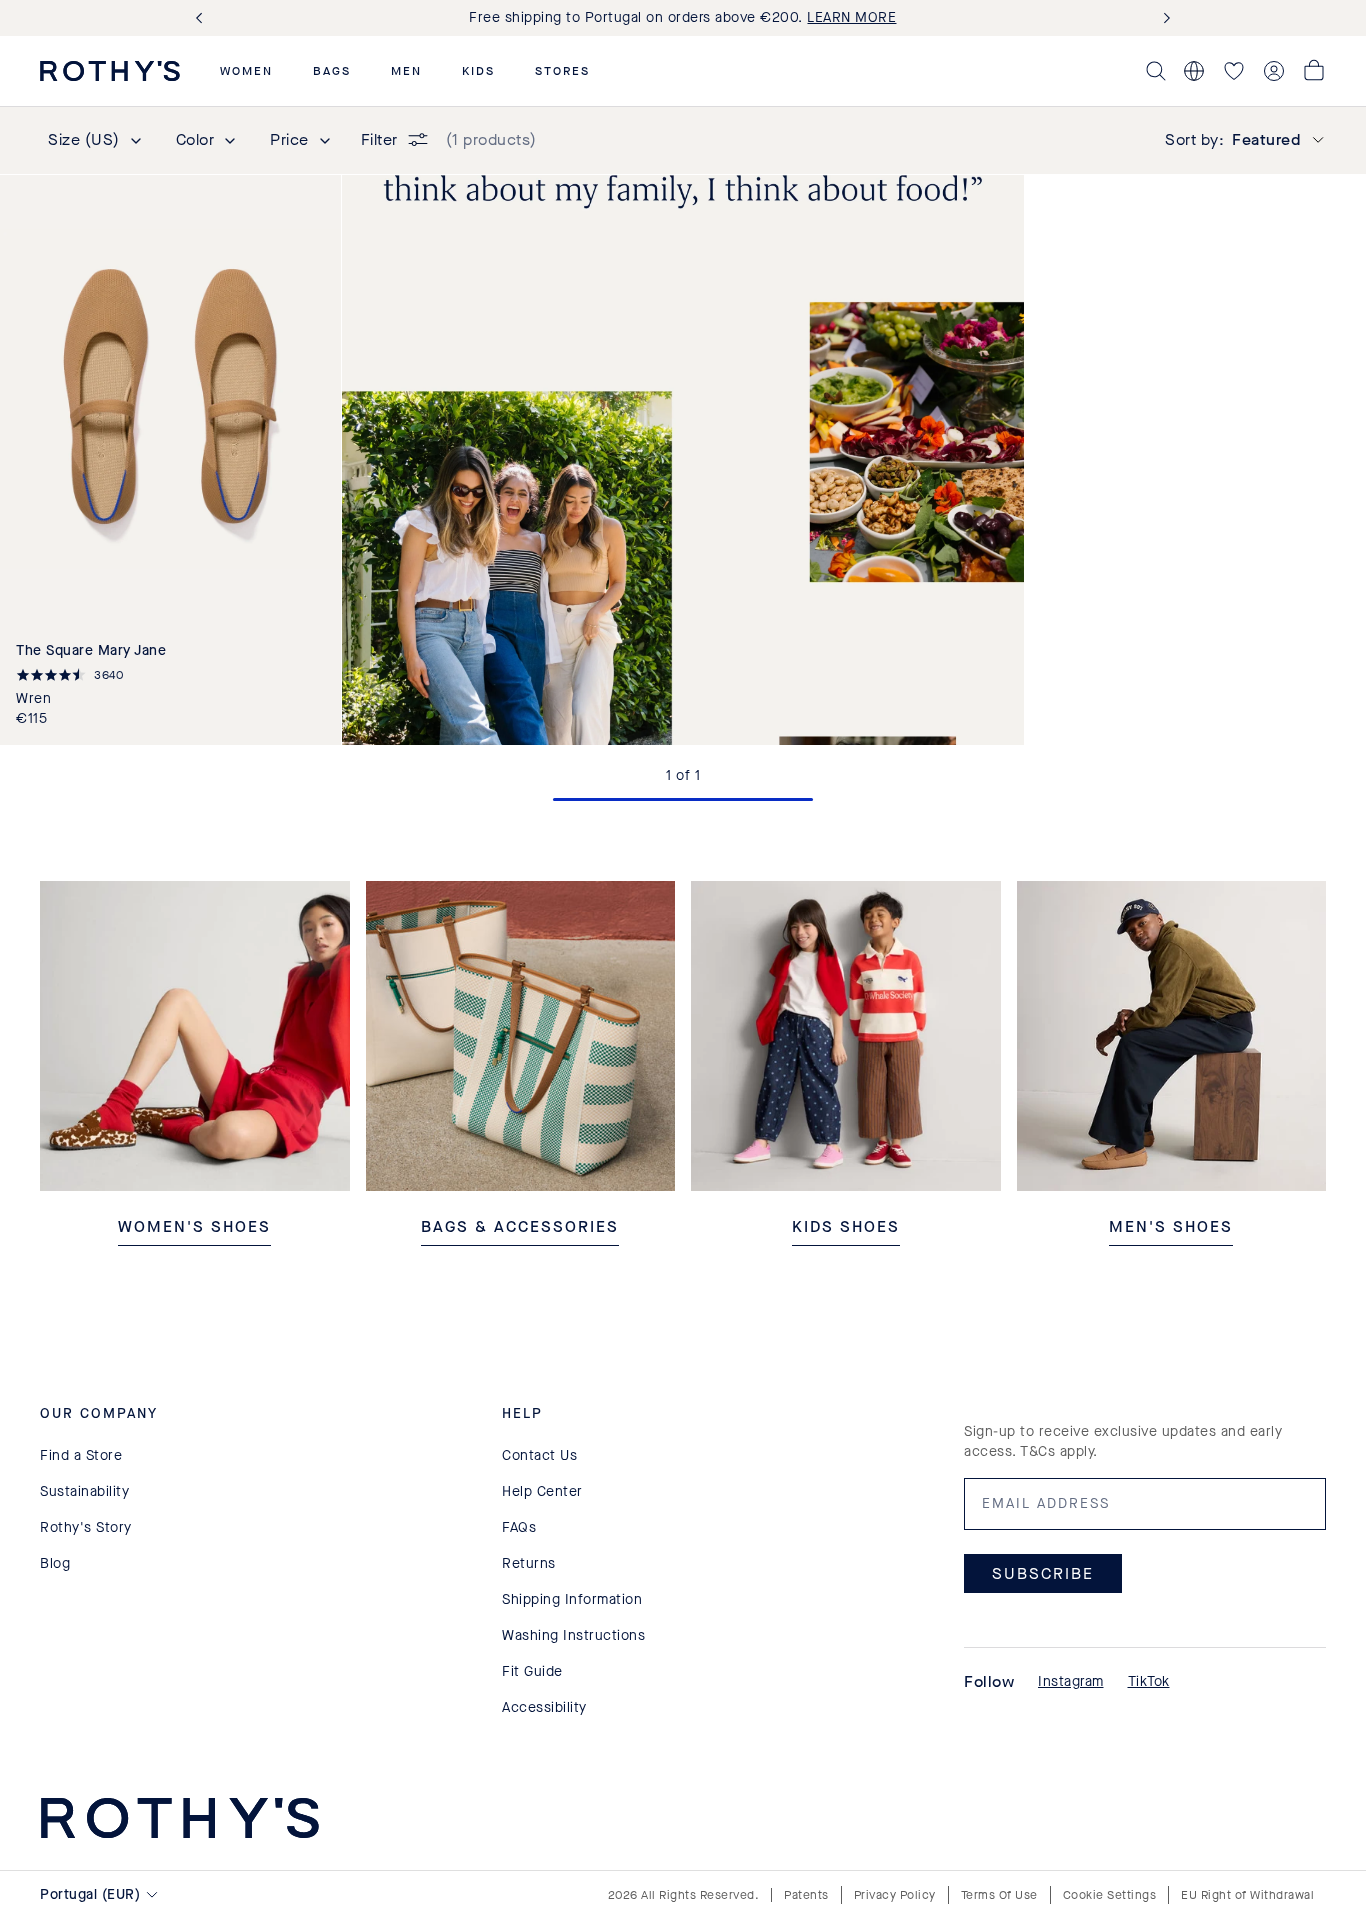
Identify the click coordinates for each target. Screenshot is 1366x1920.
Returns (529, 1563)
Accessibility (544, 1707)
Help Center (542, 1491)
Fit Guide (532, 1671)
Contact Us (539, 1455)
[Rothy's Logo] (110, 71)
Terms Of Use (999, 1895)
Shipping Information (572, 1599)
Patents (806, 1895)
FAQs (519, 1527)
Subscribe (1043, 1573)
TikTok (1149, 1681)
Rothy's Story (86, 1527)
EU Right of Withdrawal (1247, 1895)
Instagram (1071, 1681)
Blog (55, 1563)
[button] (246, 71)
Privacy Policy (895, 1895)
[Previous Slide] (203, 18)
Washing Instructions (573, 1635)
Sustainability (84, 1491)
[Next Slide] (1163, 18)
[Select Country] (1194, 71)
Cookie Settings (1110, 1895)
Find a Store (81, 1455)
